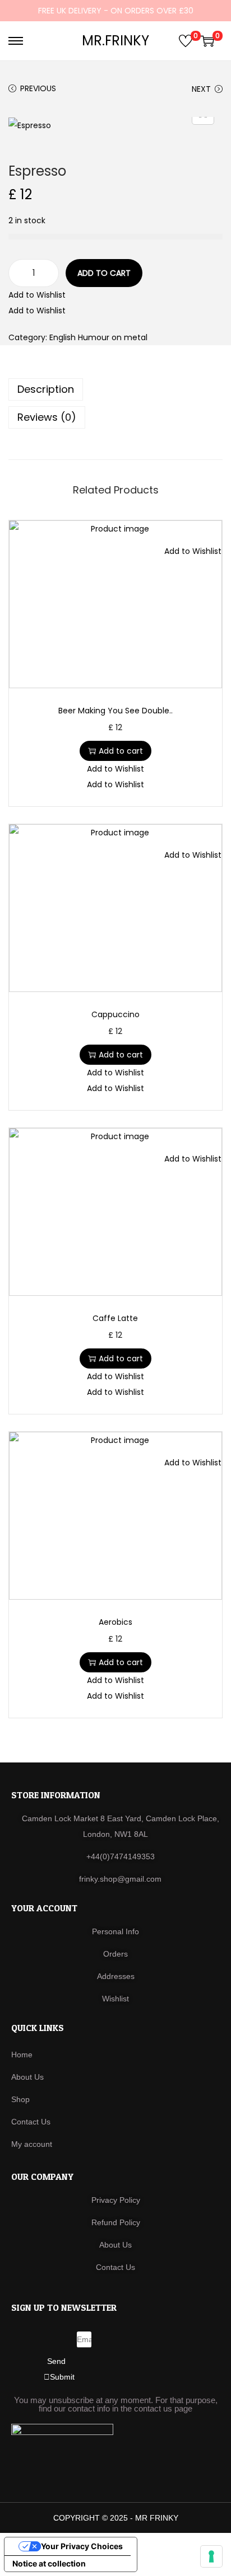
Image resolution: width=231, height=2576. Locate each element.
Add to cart (104, 273)
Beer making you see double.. (115, 711)
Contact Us (31, 2122)
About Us (27, 2077)
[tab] (115, 389)
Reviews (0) (47, 417)
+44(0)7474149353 (121, 1856)
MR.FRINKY (115, 41)
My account (32, 2144)
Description (46, 389)
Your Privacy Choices (82, 2546)
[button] (37, 295)
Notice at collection (49, 2563)
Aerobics (115, 1622)
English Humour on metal (98, 337)
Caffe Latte (115, 1318)
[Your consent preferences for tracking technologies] (211, 2556)
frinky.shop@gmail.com (120, 1879)
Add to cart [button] (121, 751)
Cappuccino (115, 1014)
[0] (186, 41)
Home (22, 2055)
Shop (20, 2099)
